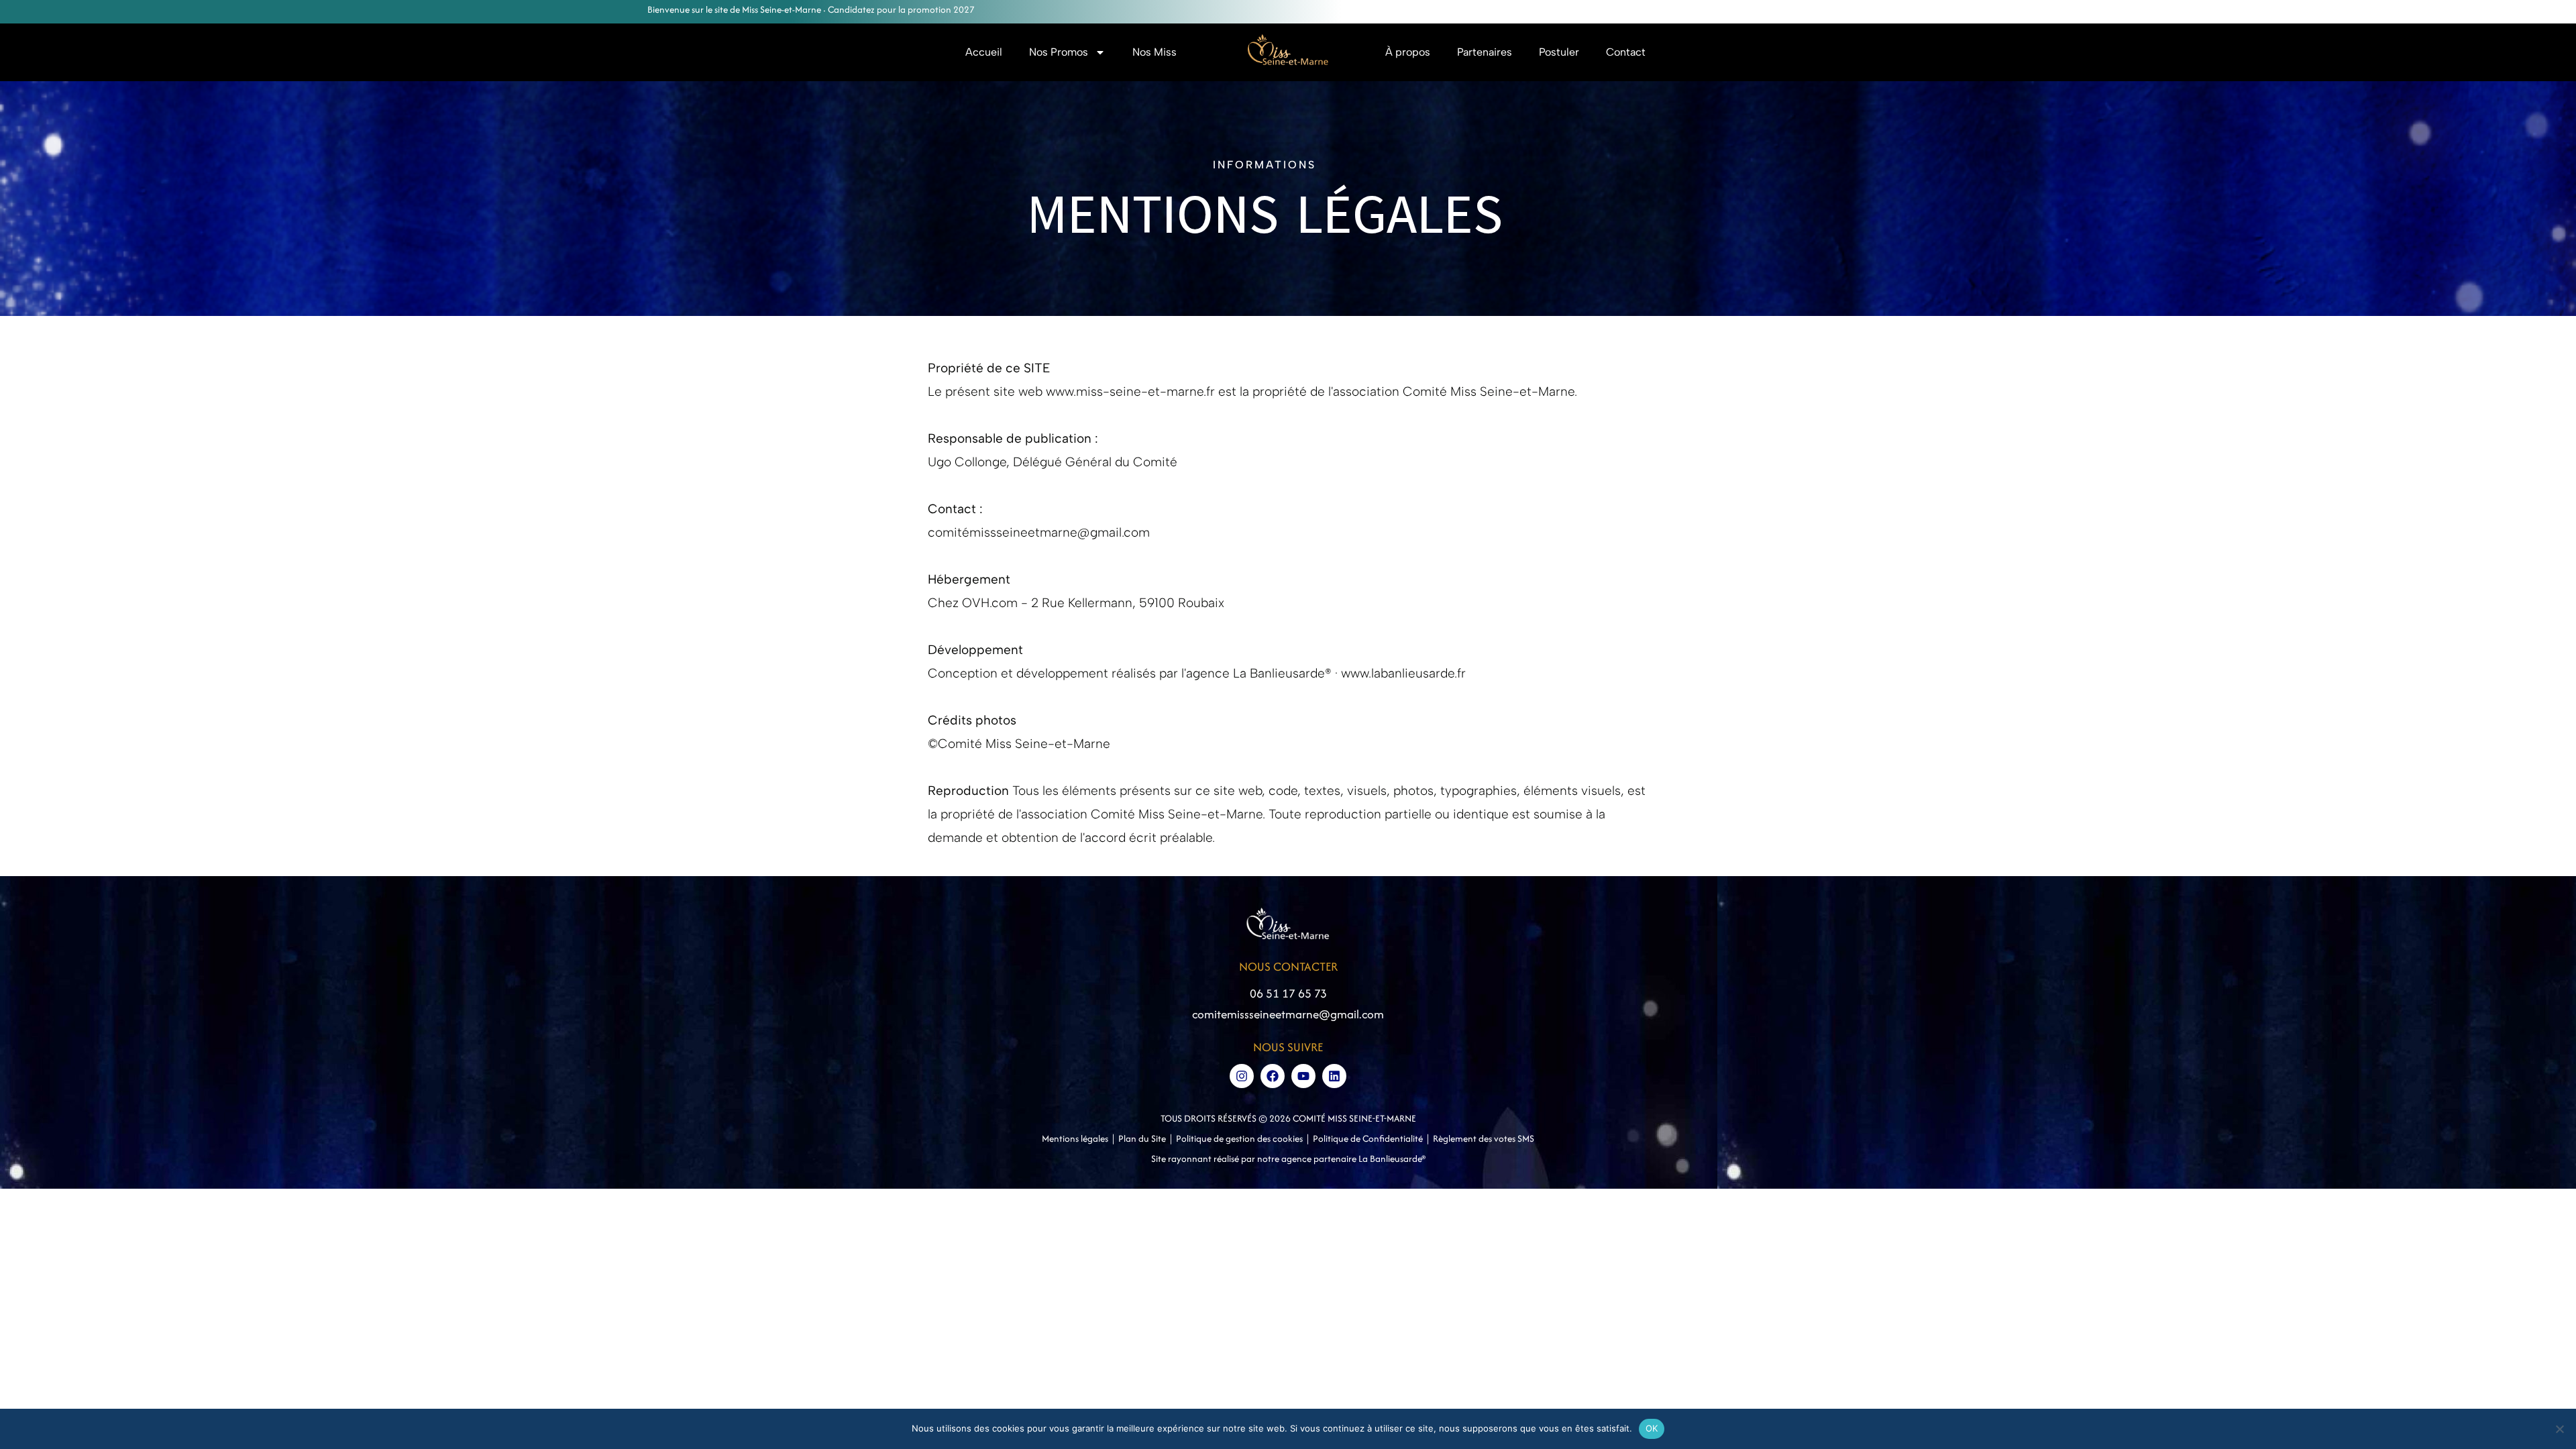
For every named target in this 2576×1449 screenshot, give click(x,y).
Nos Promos (1059, 52)
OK (1652, 1428)
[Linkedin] (1334, 1076)
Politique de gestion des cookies (1239, 1138)
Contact (1626, 52)
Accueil (984, 52)
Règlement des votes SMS (1484, 1138)
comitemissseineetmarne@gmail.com (1288, 1014)
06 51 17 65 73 (1288, 993)
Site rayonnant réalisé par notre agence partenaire (1255, 1159)
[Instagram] (1242, 1076)
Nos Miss (1155, 52)
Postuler (1559, 52)
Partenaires (1485, 52)
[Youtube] (1303, 1076)
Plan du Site (1142, 1138)
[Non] (2559, 1429)
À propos (1408, 52)
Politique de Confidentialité (1368, 1138)
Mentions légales (1075, 1138)
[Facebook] (1273, 1076)
